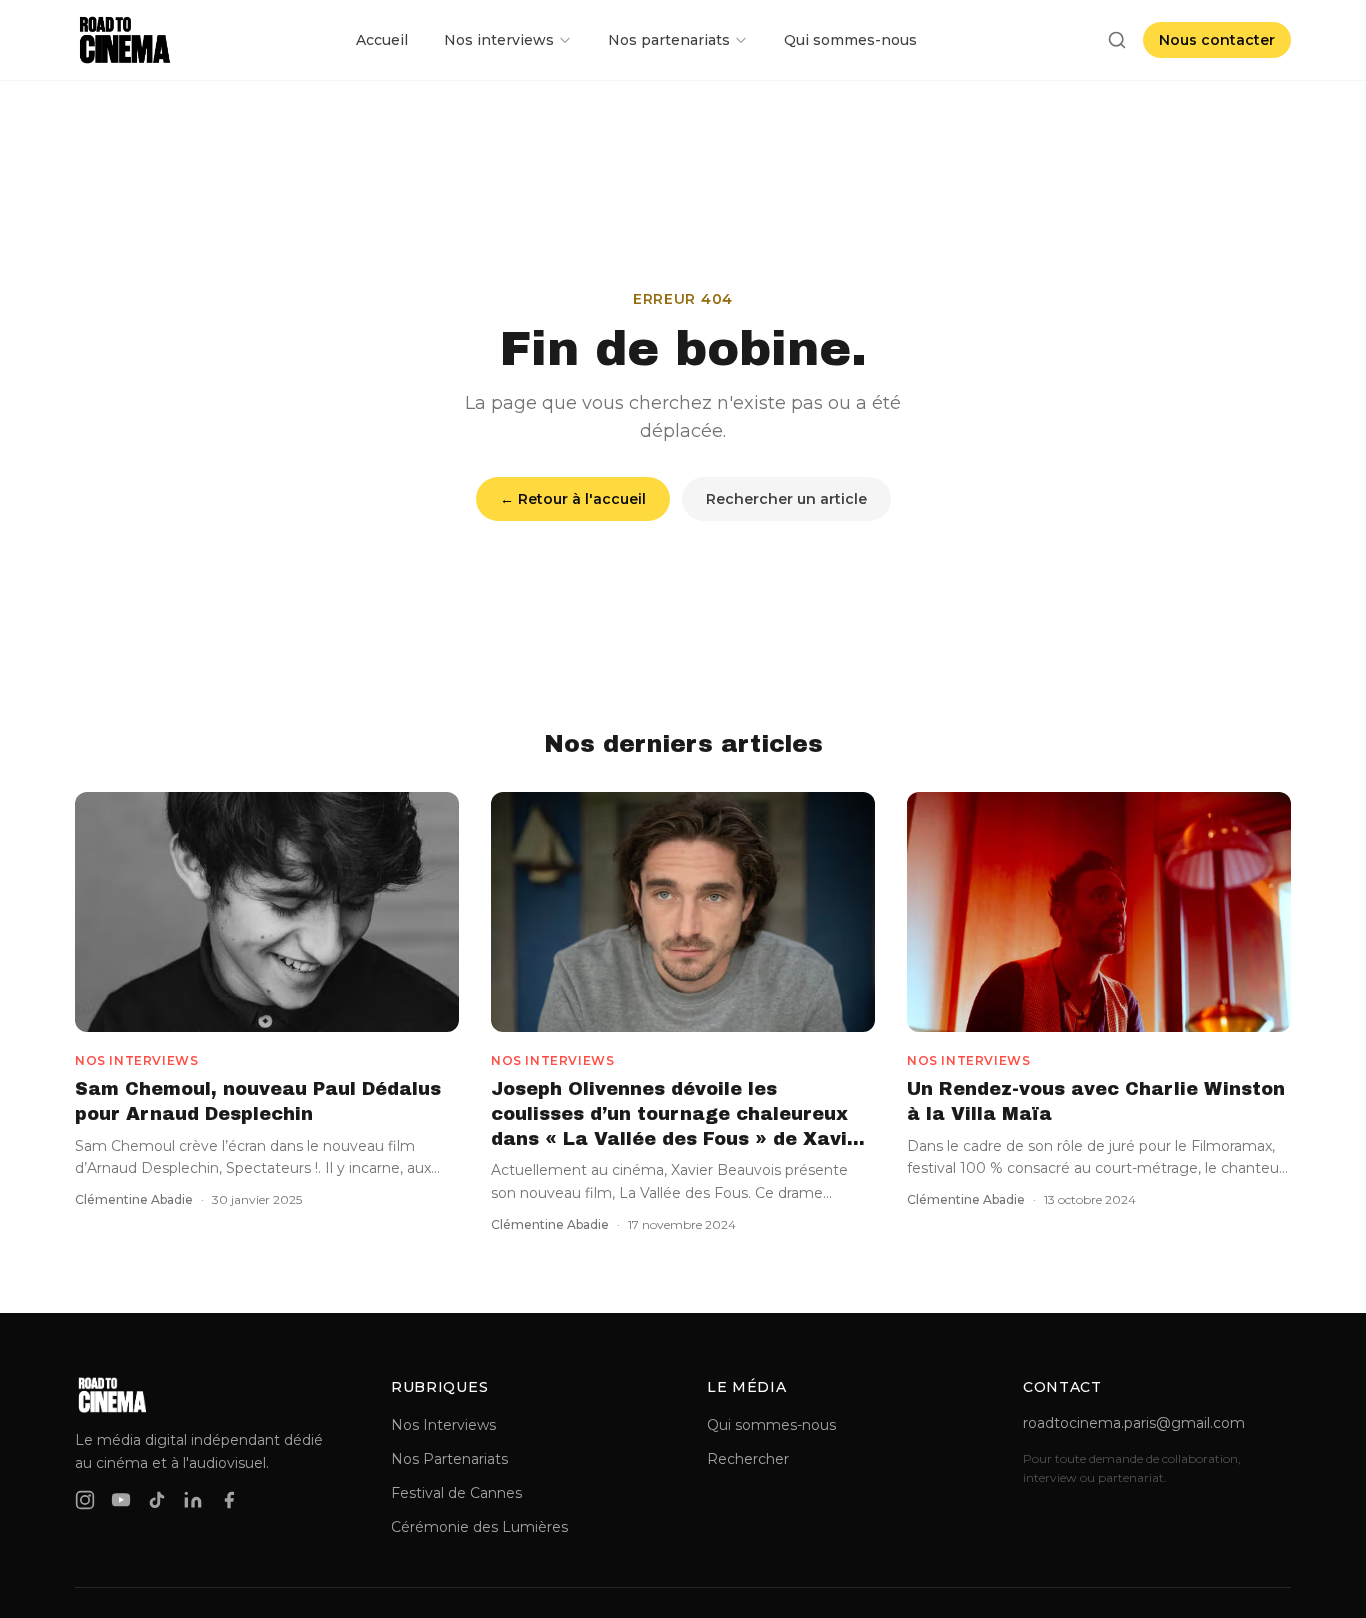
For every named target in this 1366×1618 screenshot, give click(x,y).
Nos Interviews (443, 1425)
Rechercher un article (786, 499)
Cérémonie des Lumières (479, 1527)
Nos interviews (499, 40)
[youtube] (121, 1500)
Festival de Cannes (456, 1493)
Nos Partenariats (449, 1459)
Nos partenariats (669, 40)
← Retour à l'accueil (573, 499)
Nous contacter (1217, 40)
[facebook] (229, 1500)
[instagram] (85, 1500)
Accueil (382, 40)
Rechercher (748, 1459)
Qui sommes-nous (850, 40)
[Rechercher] (1117, 40)
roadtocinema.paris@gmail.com (1134, 1423)
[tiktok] (157, 1500)
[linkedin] (193, 1500)
